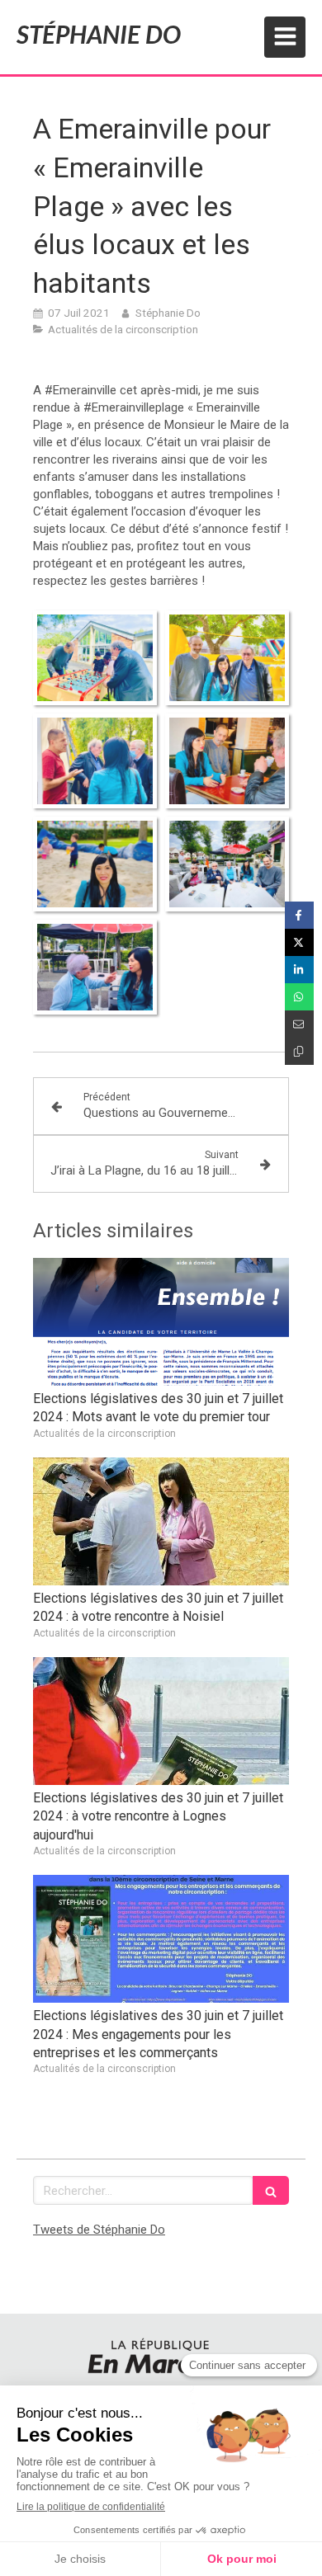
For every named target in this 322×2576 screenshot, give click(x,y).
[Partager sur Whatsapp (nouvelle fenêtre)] (299, 997)
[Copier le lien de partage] (299, 1051)
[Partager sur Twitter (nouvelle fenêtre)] (299, 942)
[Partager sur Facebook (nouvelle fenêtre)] (299, 915)
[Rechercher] (271, 2190)
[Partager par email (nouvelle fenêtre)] (299, 1024)
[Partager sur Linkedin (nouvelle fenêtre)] (299, 970)
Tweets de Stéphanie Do (99, 2230)
